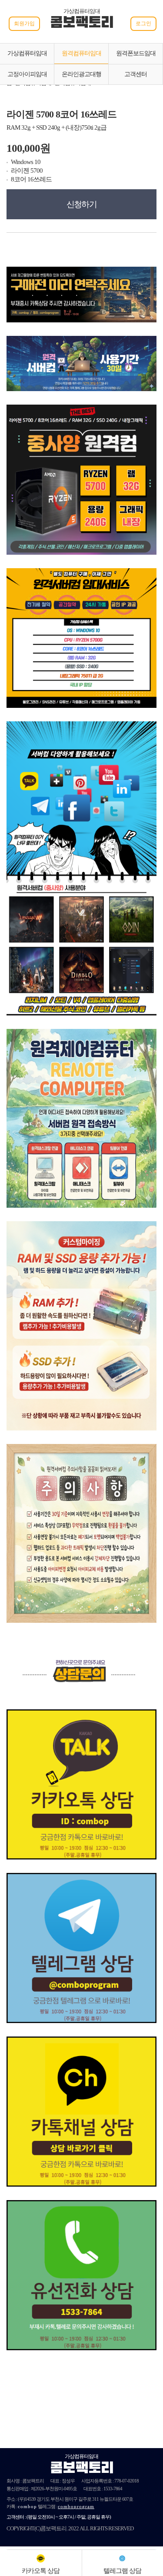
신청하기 (82, 204)
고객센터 (136, 74)
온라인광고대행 (81, 74)
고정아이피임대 (27, 74)
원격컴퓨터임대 (81, 53)
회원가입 (24, 23)
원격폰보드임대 (136, 53)
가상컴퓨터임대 (27, 53)
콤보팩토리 (82, 23)
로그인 (143, 23)
